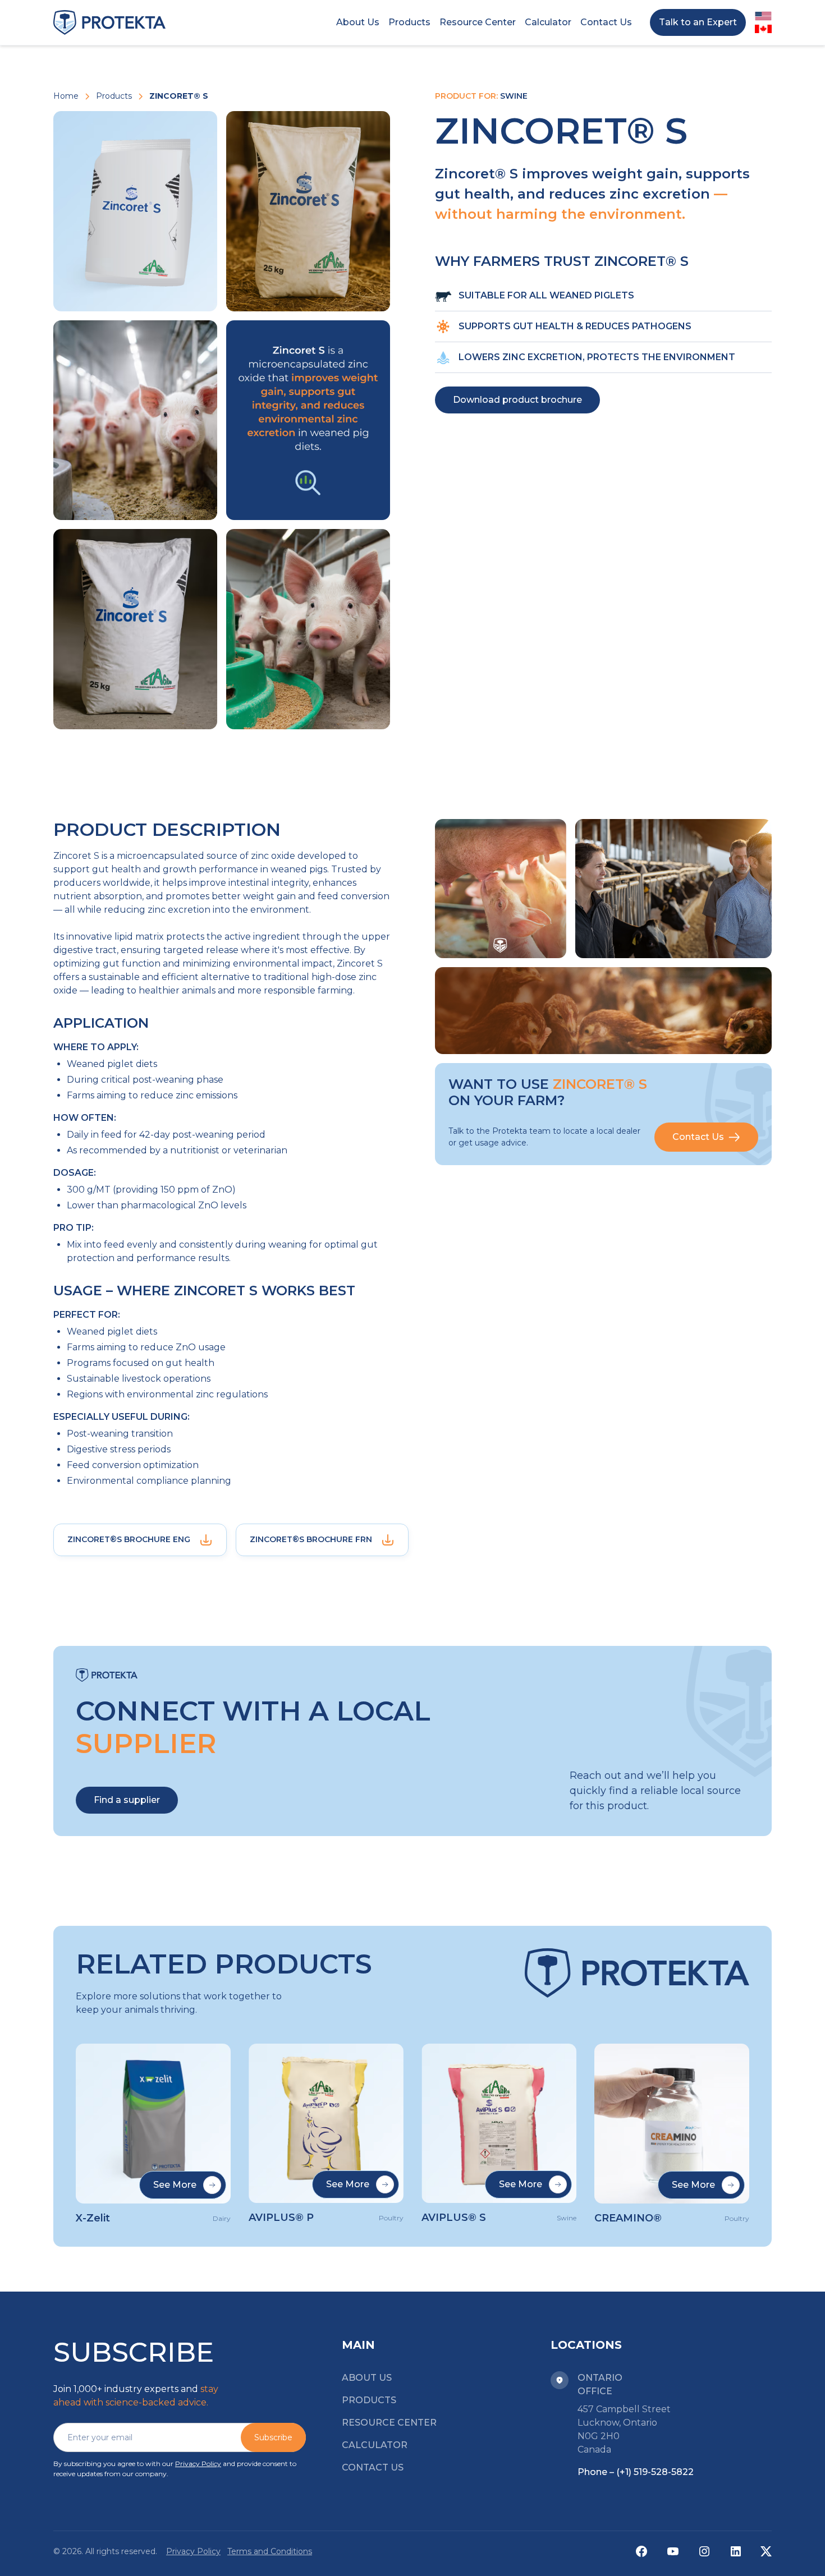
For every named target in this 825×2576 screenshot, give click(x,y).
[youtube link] (673, 2551)
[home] (109, 22)
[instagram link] (704, 2551)
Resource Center (389, 2423)
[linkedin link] (736, 2551)
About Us (367, 2378)
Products (114, 96)
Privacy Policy (198, 2464)
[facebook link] (641, 2551)
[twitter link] (766, 2551)
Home (66, 96)
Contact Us (373, 2467)
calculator (375, 2445)
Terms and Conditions (270, 2551)
